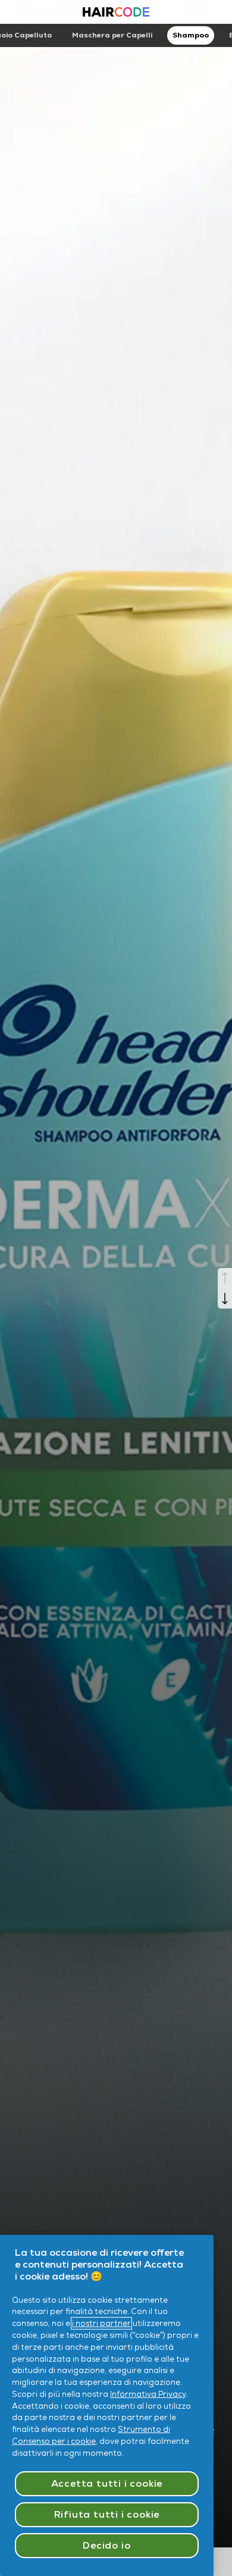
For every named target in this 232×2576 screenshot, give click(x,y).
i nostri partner (101, 2323)
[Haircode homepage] (116, 13)
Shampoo (191, 35)
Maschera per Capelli (112, 35)
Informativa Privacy (148, 2394)
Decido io (106, 2545)
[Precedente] (225, 1278)
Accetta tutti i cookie (107, 2483)
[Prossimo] (225, 1298)
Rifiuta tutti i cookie (107, 2514)
